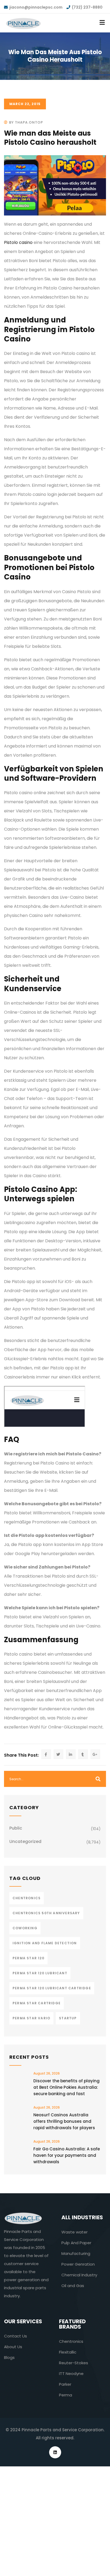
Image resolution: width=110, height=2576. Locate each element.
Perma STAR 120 (28, 1958)
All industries (82, 2217)
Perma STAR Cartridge (37, 2003)
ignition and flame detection (45, 1943)
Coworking (25, 1928)
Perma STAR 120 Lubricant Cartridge (52, 1988)
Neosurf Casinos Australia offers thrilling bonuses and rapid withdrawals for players (64, 2121)
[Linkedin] (55, 2452)
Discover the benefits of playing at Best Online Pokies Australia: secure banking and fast (66, 2087)
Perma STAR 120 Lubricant (40, 1973)
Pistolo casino (18, 242)
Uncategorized (25, 1841)
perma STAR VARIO (31, 2018)
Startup (68, 2018)
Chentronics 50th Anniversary (46, 1913)
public (16, 1828)
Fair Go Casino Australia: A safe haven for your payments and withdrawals (67, 2155)
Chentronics (27, 1898)
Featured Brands (72, 2324)
